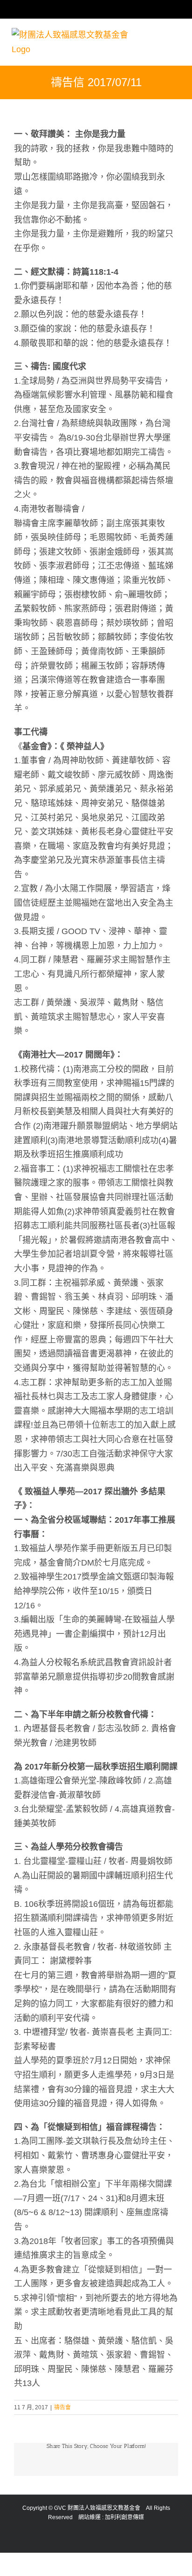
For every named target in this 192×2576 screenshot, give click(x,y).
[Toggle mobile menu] (177, 14)
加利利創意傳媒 (124, 2517)
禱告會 (62, 2407)
